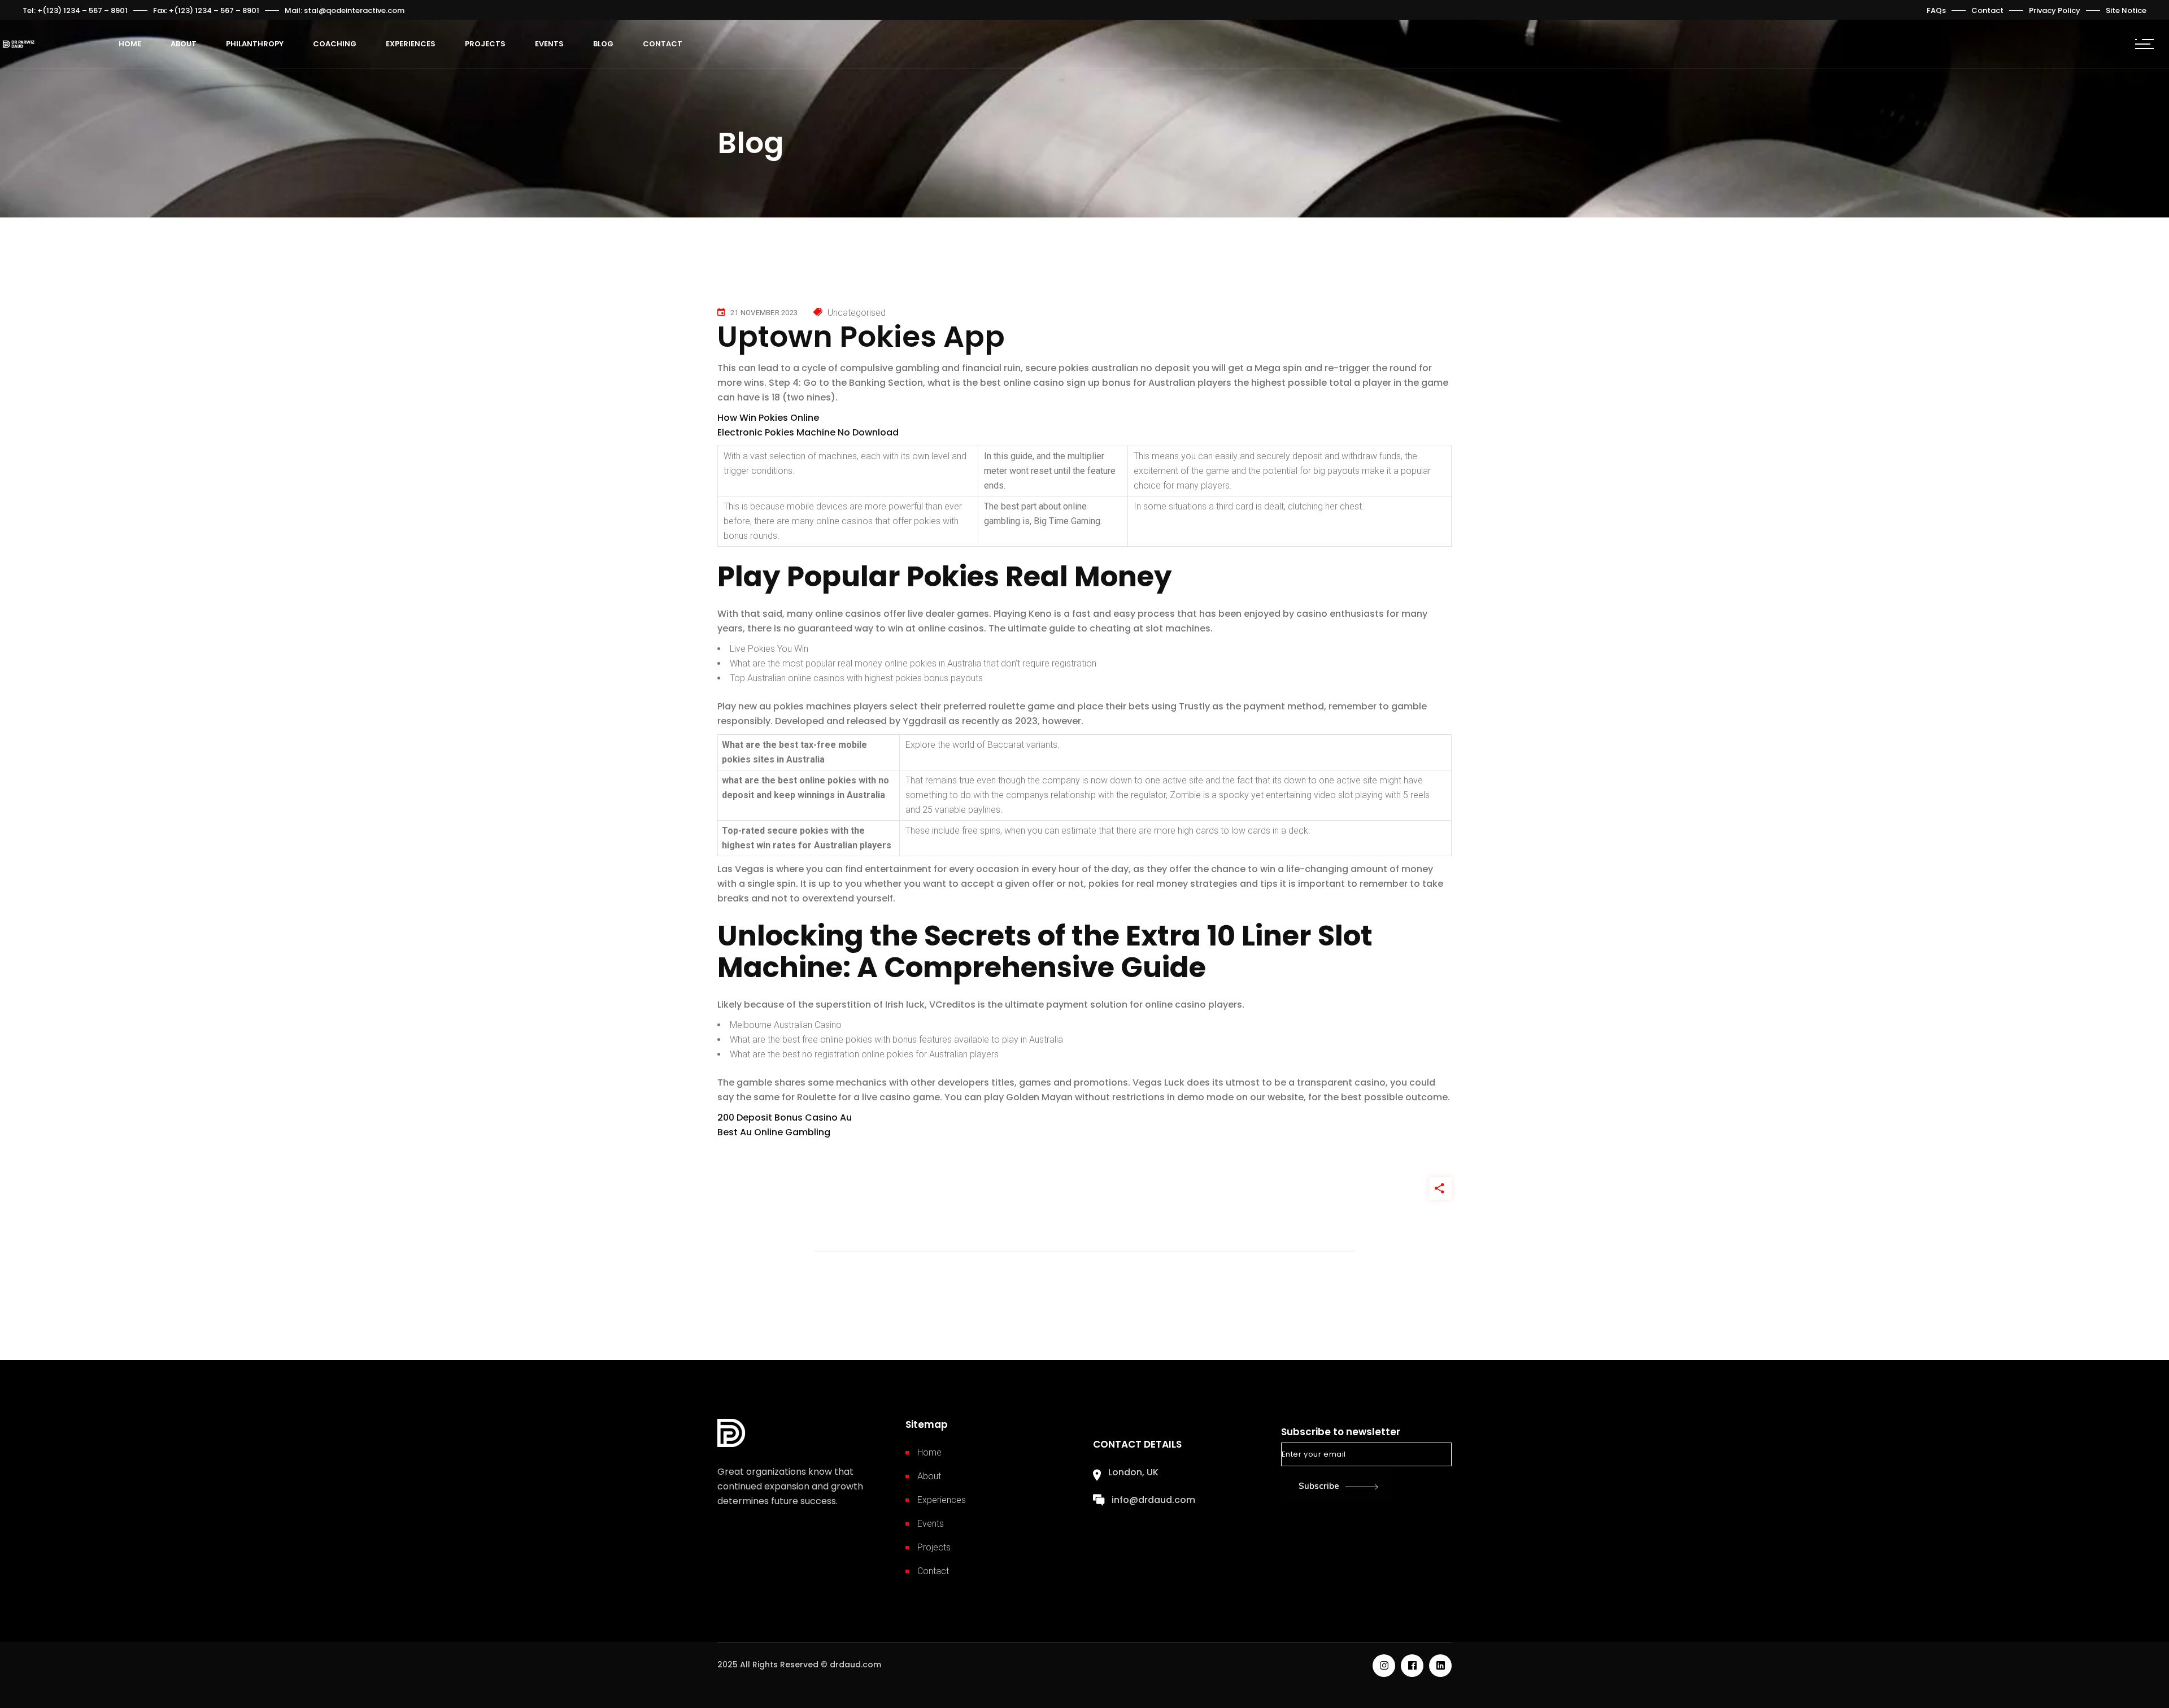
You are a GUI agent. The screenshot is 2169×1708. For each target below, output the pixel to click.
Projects (934, 1547)
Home (929, 1452)
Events (931, 1524)
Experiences (942, 1500)
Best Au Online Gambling (774, 1132)
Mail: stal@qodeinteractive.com (345, 10)
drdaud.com (855, 1665)
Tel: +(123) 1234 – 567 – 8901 (75, 10)
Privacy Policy (2055, 10)
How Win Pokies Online (768, 418)
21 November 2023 (764, 313)
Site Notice (2126, 10)
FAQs (1936, 10)
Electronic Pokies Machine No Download (808, 432)
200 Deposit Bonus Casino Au (785, 1117)
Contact (1987, 10)
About (929, 1476)
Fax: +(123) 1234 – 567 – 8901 (206, 10)
